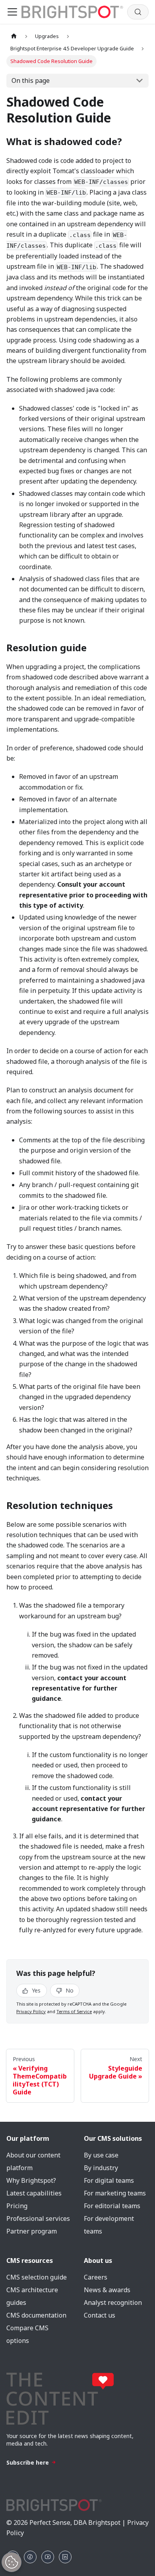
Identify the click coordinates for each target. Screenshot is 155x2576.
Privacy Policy (31, 2011)
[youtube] (48, 2557)
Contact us (100, 2315)
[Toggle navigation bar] (12, 12)
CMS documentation (36, 2315)
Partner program (32, 2231)
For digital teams (109, 2180)
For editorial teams (112, 2206)
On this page (31, 80)
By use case (101, 2155)
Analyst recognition (113, 2303)
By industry (101, 2168)
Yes (35, 1990)
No (69, 1990)
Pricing (17, 2206)
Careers (96, 2277)
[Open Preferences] (12, 2562)
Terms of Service (74, 2011)
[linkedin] (65, 2557)
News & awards (107, 2290)
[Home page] (14, 36)
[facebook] (30, 2557)
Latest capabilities (34, 2193)
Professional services (38, 2218)
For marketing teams (115, 2193)
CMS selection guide (37, 2277)
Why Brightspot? (31, 2180)
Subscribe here (28, 2462)
